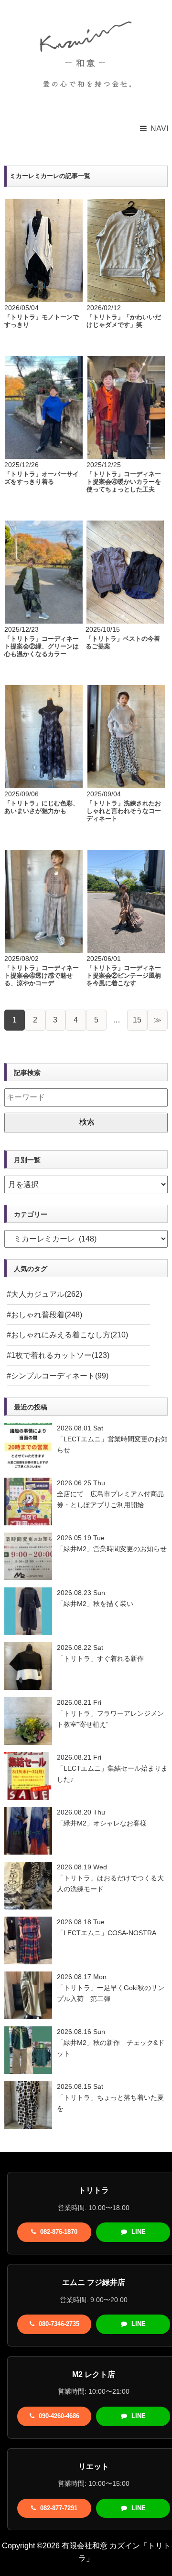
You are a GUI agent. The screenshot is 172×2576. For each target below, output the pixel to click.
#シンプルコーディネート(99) (58, 1376)
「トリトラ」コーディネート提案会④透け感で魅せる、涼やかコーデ (42, 975)
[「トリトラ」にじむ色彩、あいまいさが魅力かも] (44, 691)
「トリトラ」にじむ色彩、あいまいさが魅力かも (42, 807)
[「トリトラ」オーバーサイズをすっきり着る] (44, 362)
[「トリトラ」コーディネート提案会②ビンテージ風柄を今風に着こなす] (126, 856)
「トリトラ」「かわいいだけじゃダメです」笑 (124, 321)
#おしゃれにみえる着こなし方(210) (67, 1335)
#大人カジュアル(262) (44, 1294)
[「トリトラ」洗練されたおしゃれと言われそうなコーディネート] (126, 691)
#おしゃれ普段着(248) (44, 1315)
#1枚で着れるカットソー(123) (58, 1355)
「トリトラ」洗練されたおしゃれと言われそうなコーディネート (124, 811)
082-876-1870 (58, 2232)
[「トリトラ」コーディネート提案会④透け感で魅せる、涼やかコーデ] (44, 856)
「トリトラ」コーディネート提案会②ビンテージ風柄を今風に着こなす (124, 975)
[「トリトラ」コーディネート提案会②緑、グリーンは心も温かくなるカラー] (44, 527)
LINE (138, 2232)
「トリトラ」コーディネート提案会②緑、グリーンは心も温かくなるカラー (42, 646)
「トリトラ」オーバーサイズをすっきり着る (42, 478)
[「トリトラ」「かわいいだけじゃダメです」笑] (126, 205)
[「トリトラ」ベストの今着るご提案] (125, 527)
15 (137, 1020)
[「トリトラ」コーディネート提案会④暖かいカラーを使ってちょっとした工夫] (126, 362)
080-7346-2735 (58, 2324)
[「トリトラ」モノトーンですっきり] (44, 205)
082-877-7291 (58, 2508)
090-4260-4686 (58, 2416)
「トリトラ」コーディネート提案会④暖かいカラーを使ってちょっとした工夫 (124, 481)
